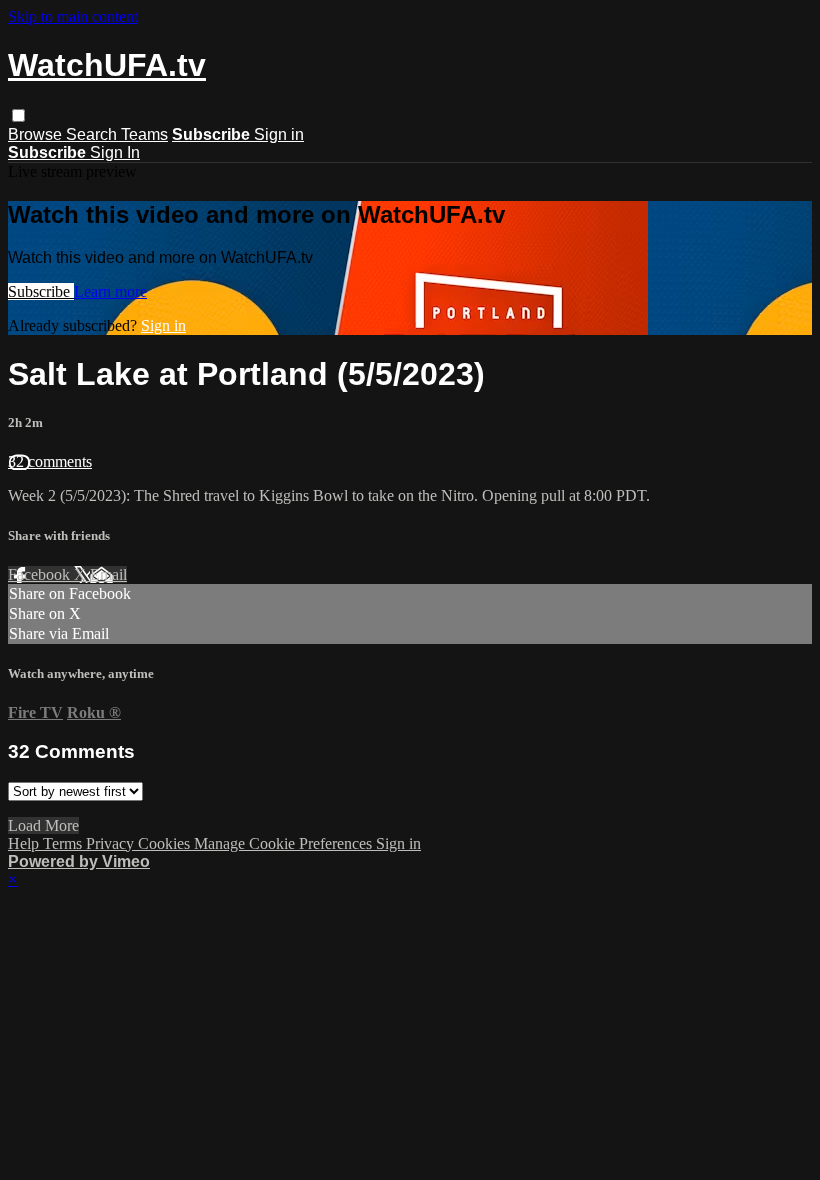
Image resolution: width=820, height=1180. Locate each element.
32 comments (50, 461)
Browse (37, 134)
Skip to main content (73, 16)
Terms (64, 843)
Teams (144, 134)
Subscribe (41, 291)
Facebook (41, 574)
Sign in (279, 134)
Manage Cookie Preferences (285, 843)
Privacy (112, 843)
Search (93, 134)
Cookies (166, 843)
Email (108, 574)
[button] (18, 115)
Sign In (115, 152)
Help (25, 843)
